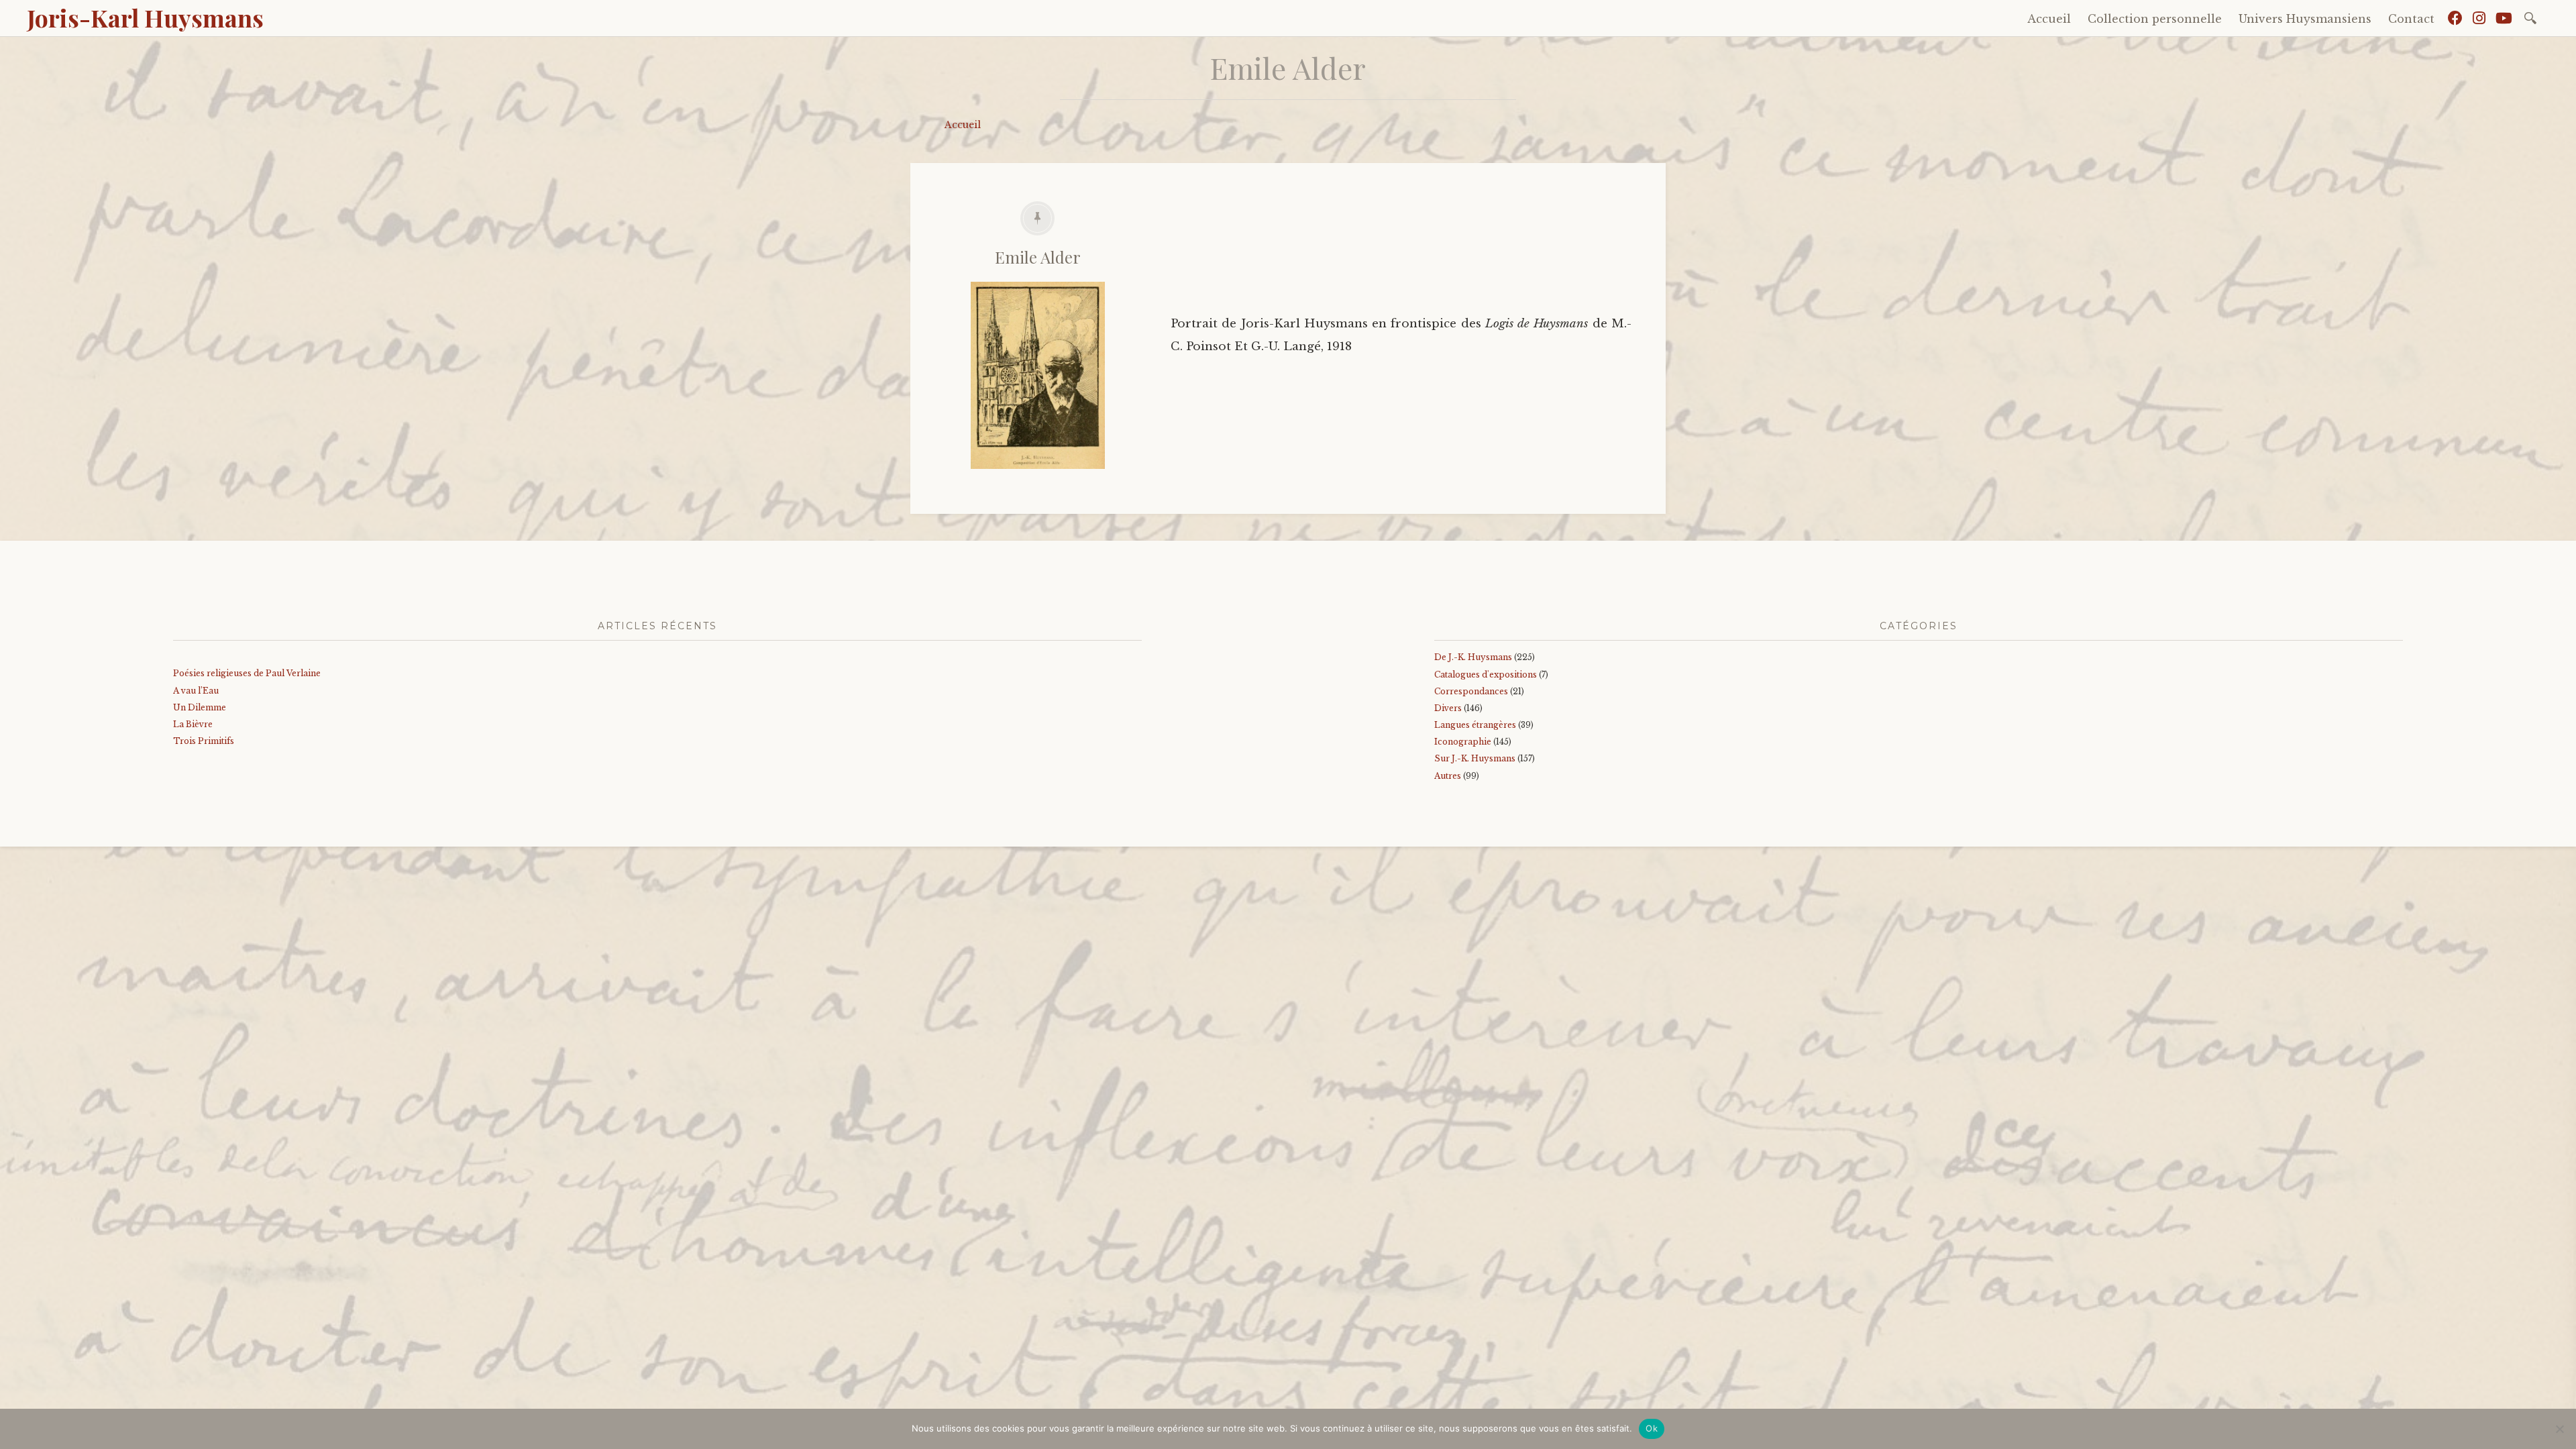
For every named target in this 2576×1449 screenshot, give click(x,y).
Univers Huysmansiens (2305, 19)
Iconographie (1463, 742)
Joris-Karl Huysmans (145, 17)
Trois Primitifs (204, 741)
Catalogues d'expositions (1486, 675)
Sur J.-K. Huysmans (1475, 758)
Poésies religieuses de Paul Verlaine (247, 673)
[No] (2559, 1429)
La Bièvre (193, 724)
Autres (1448, 776)
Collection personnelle (2155, 19)
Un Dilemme (200, 707)
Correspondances (1471, 691)
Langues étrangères (1475, 725)
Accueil (2049, 19)
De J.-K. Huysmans (1473, 657)
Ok (1652, 1428)
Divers (1448, 708)
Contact (2411, 19)
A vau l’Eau (196, 691)
